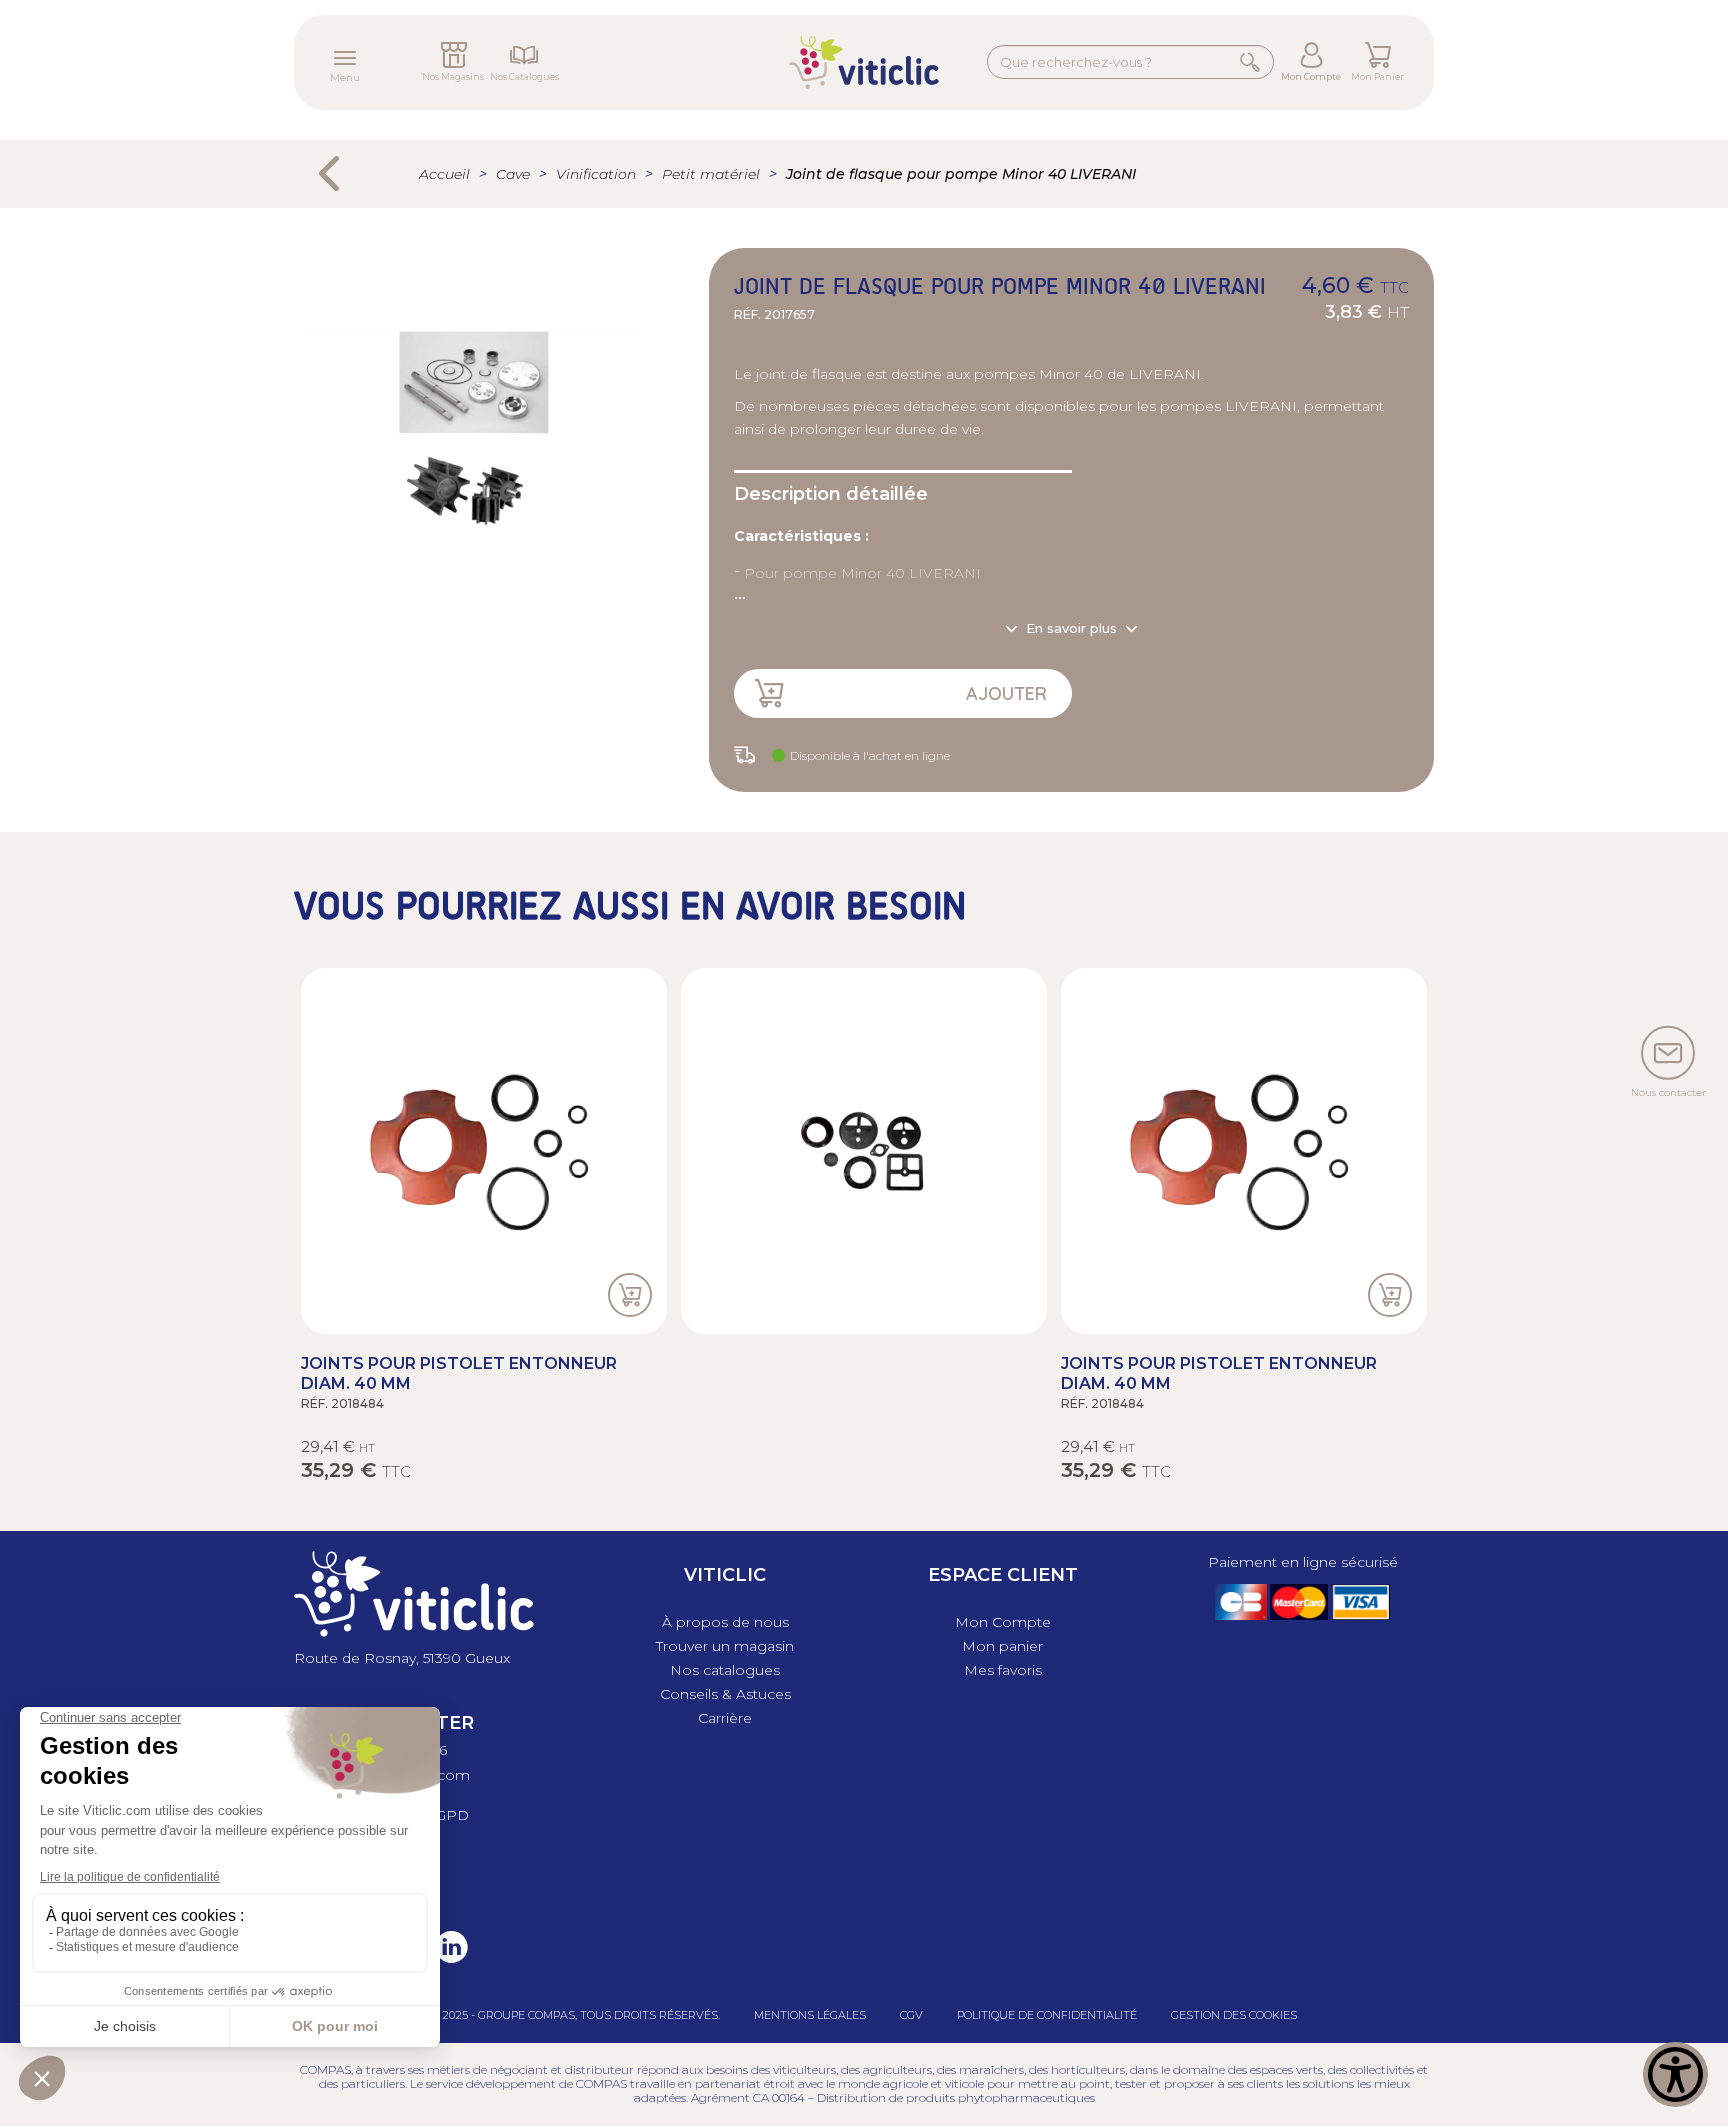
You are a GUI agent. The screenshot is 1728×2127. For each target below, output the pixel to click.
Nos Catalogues (524, 76)
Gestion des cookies (1234, 2015)
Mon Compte (1311, 76)
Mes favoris (1003, 1670)
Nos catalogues (725, 1670)
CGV (911, 2015)
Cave (513, 174)
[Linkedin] (446, 1961)
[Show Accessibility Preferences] (1675, 2074)
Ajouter (1006, 693)
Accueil (444, 174)
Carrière (725, 1718)
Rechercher (1250, 61)
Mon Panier (1377, 76)
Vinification (596, 174)
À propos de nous (725, 1622)
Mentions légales (810, 2015)
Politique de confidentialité (1047, 2015)
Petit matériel (711, 174)
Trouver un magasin (725, 1646)
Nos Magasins (453, 76)
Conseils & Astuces (725, 1694)
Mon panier (1002, 1646)
